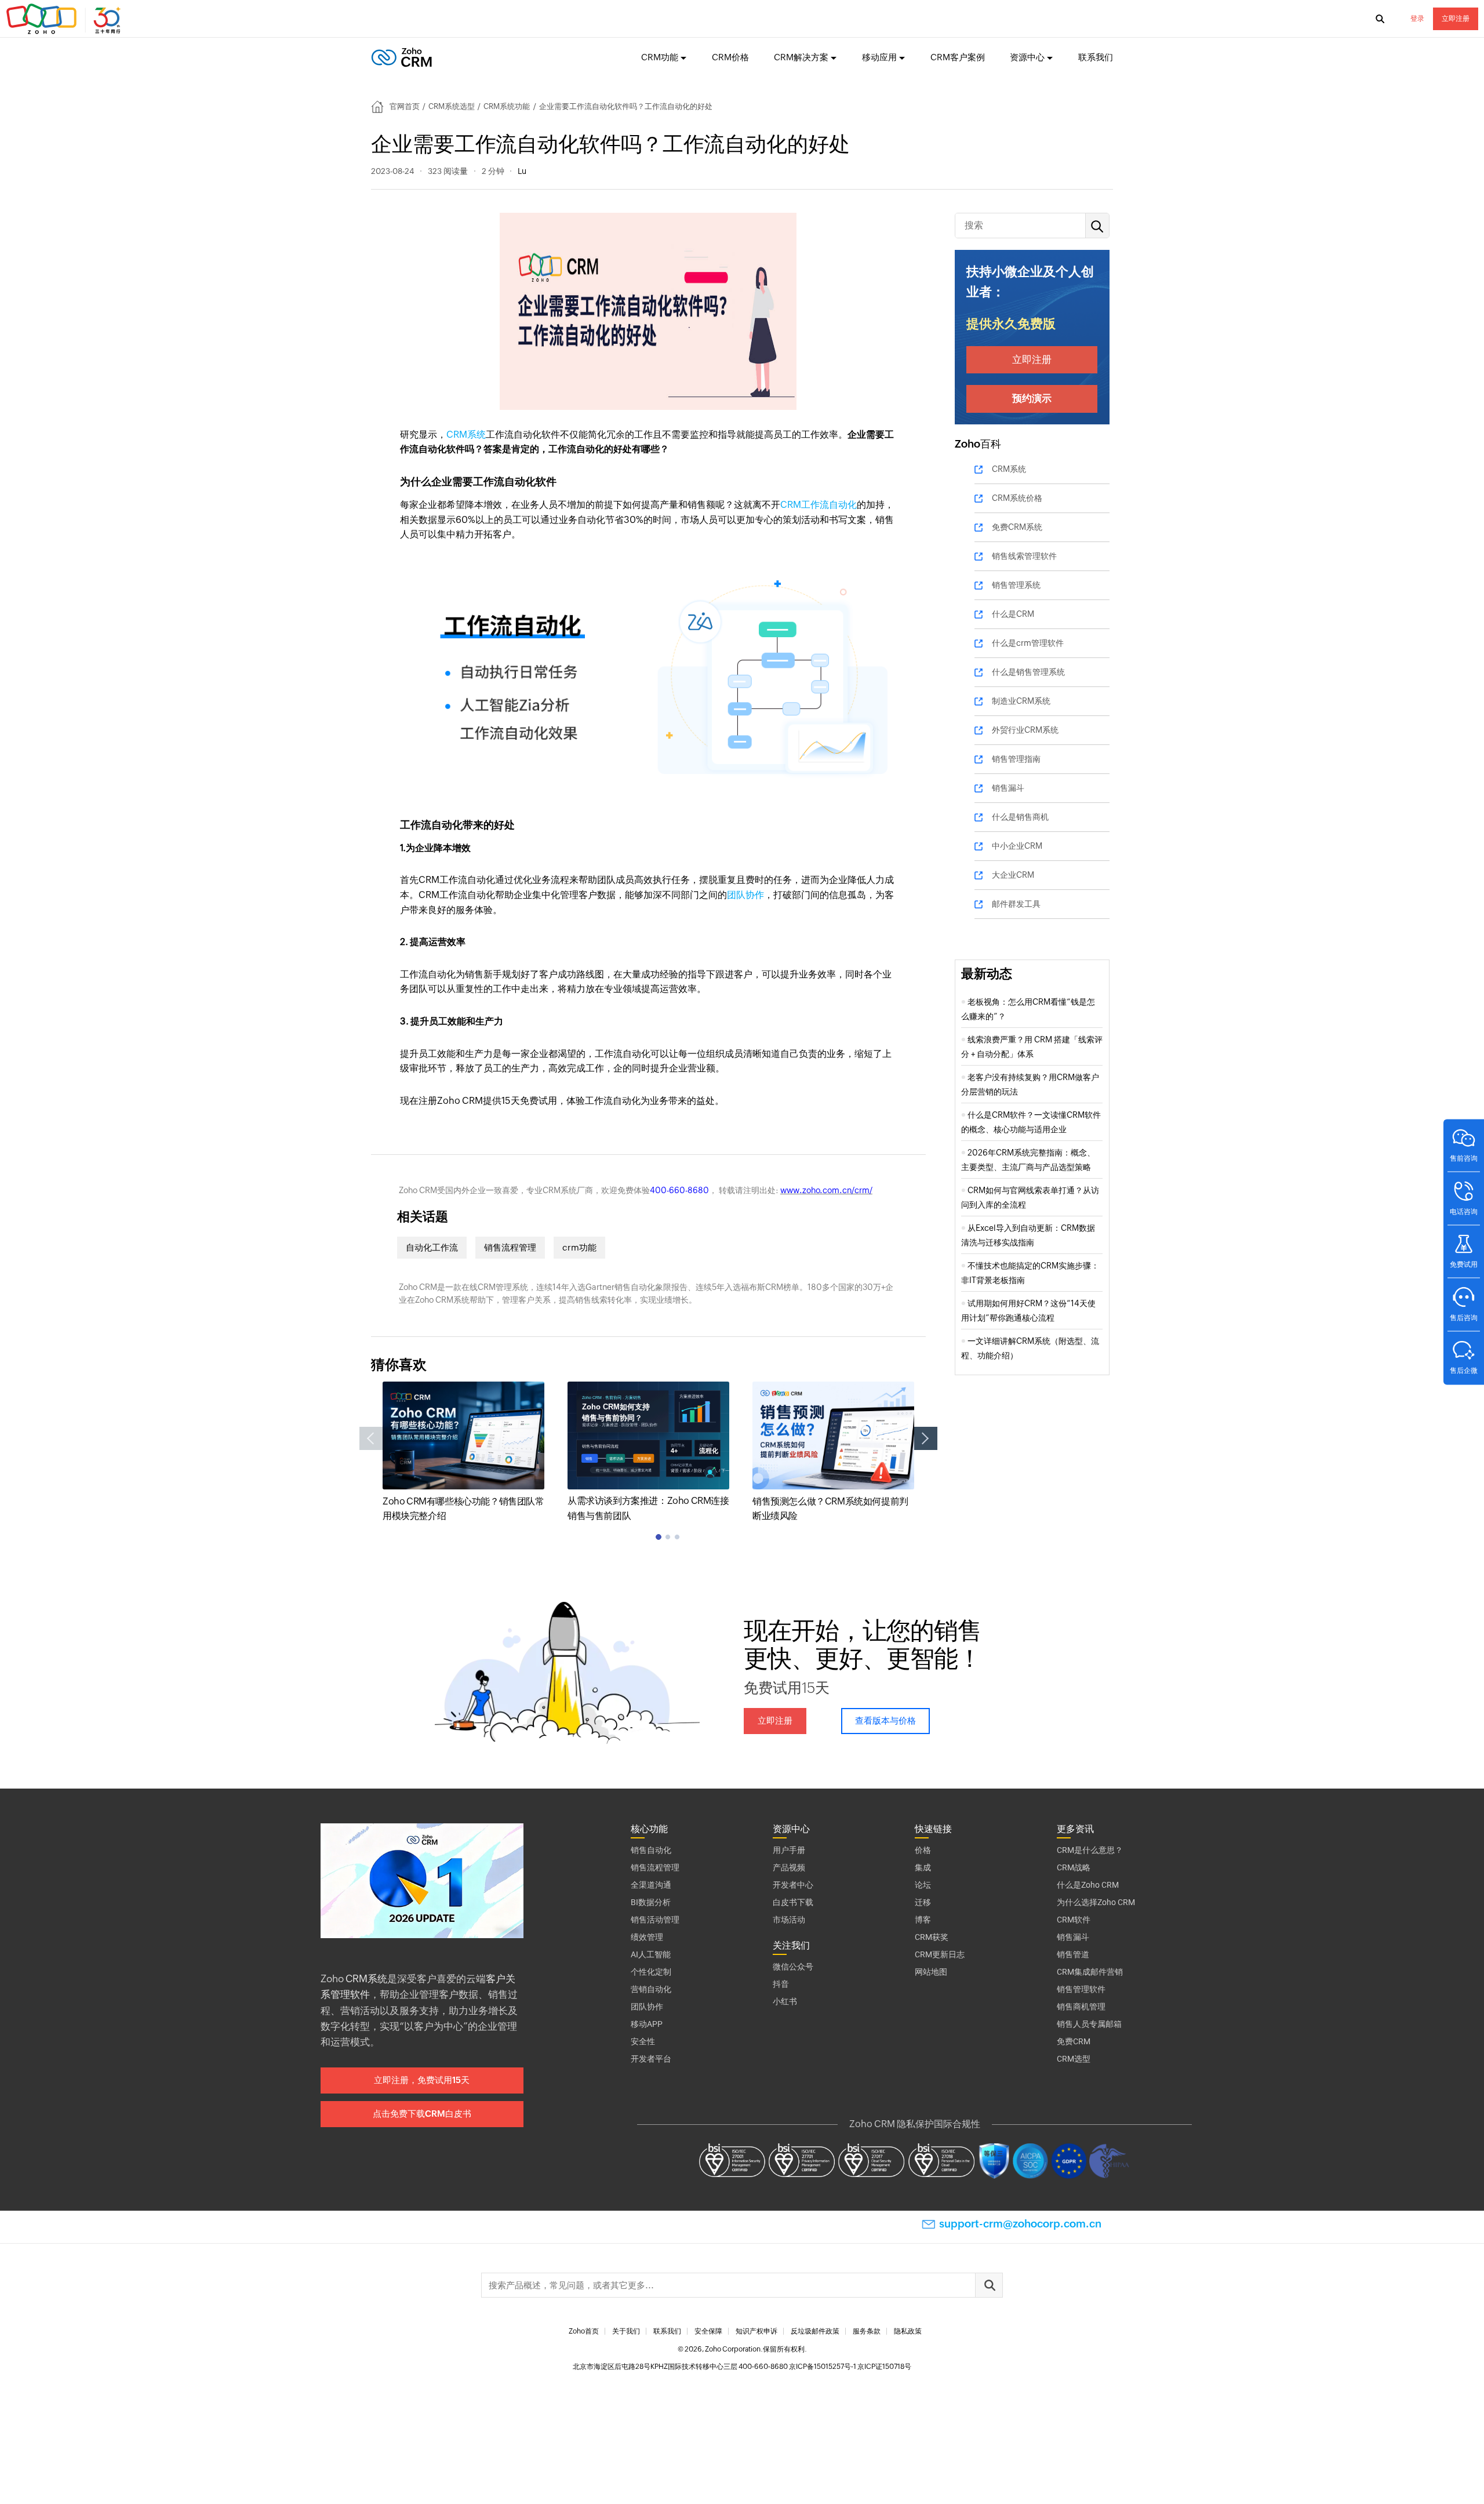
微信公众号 (793, 1967)
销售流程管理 (510, 1247)
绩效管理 (647, 1937)
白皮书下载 (793, 1902)
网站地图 (931, 1972)
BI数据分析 (651, 1902)
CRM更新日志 (940, 1954)
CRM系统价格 (1017, 498)
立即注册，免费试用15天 (422, 2080)
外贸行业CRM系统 (1025, 730)
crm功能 (579, 1247)
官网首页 (405, 106)
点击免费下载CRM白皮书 (422, 2114)
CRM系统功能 (507, 106)
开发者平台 (651, 2059)
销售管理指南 (1016, 759)
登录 (1417, 19)
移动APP (647, 2024)
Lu (522, 171)
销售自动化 (651, 1850)
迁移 (923, 1902)
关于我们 (626, 2331)
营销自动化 (651, 1989)
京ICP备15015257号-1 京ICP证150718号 (850, 2367)
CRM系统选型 (452, 106)
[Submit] (989, 2285)
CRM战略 (1074, 1867)
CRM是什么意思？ (1090, 1850)
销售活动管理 (655, 1920)
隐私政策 (908, 2331)
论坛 (923, 1885)
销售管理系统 (1016, 585)
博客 (923, 1920)
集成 (923, 1867)
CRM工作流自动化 (819, 505)
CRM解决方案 (801, 57)
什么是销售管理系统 (1028, 672)
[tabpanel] (463, 1453)
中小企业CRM (1017, 846)
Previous (371, 1438)
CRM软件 (1074, 1920)
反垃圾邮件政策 (815, 2331)
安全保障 (708, 2331)
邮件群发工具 (1016, 904)
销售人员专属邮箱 (1089, 2024)
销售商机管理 (1081, 2007)
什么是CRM (1013, 614)
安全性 (643, 2041)
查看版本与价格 (885, 1720)
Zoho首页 (584, 2331)
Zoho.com (65, 19)
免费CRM (1074, 2041)
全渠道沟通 (651, 1885)
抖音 (781, 1984)
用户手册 (789, 1850)
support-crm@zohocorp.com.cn (1020, 2224)
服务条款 (867, 2331)
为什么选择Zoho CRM (1096, 1902)
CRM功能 (660, 57)
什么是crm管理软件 (1028, 643)
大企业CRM (1013, 875)
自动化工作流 (432, 1247)
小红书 (785, 2001)
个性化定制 (651, 1972)
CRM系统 (466, 435)
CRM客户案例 (958, 57)
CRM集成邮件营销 (1090, 1972)
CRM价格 (730, 57)
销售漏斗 (1008, 788)
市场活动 (789, 1920)
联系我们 (1096, 57)
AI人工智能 (651, 1954)
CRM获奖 (932, 1937)
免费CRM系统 (1017, 527)
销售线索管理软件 (1024, 556)
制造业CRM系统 (1021, 701)
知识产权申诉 (756, 2331)
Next (926, 1438)
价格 (923, 1850)
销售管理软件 (1081, 1989)
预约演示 (1032, 398)
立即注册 (1456, 19)
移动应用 (879, 57)
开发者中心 (793, 1885)
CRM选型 (1074, 2059)
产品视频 (789, 1867)
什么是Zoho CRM (1088, 1885)
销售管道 (1073, 1954)
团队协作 (745, 895)
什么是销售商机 (1020, 817)
